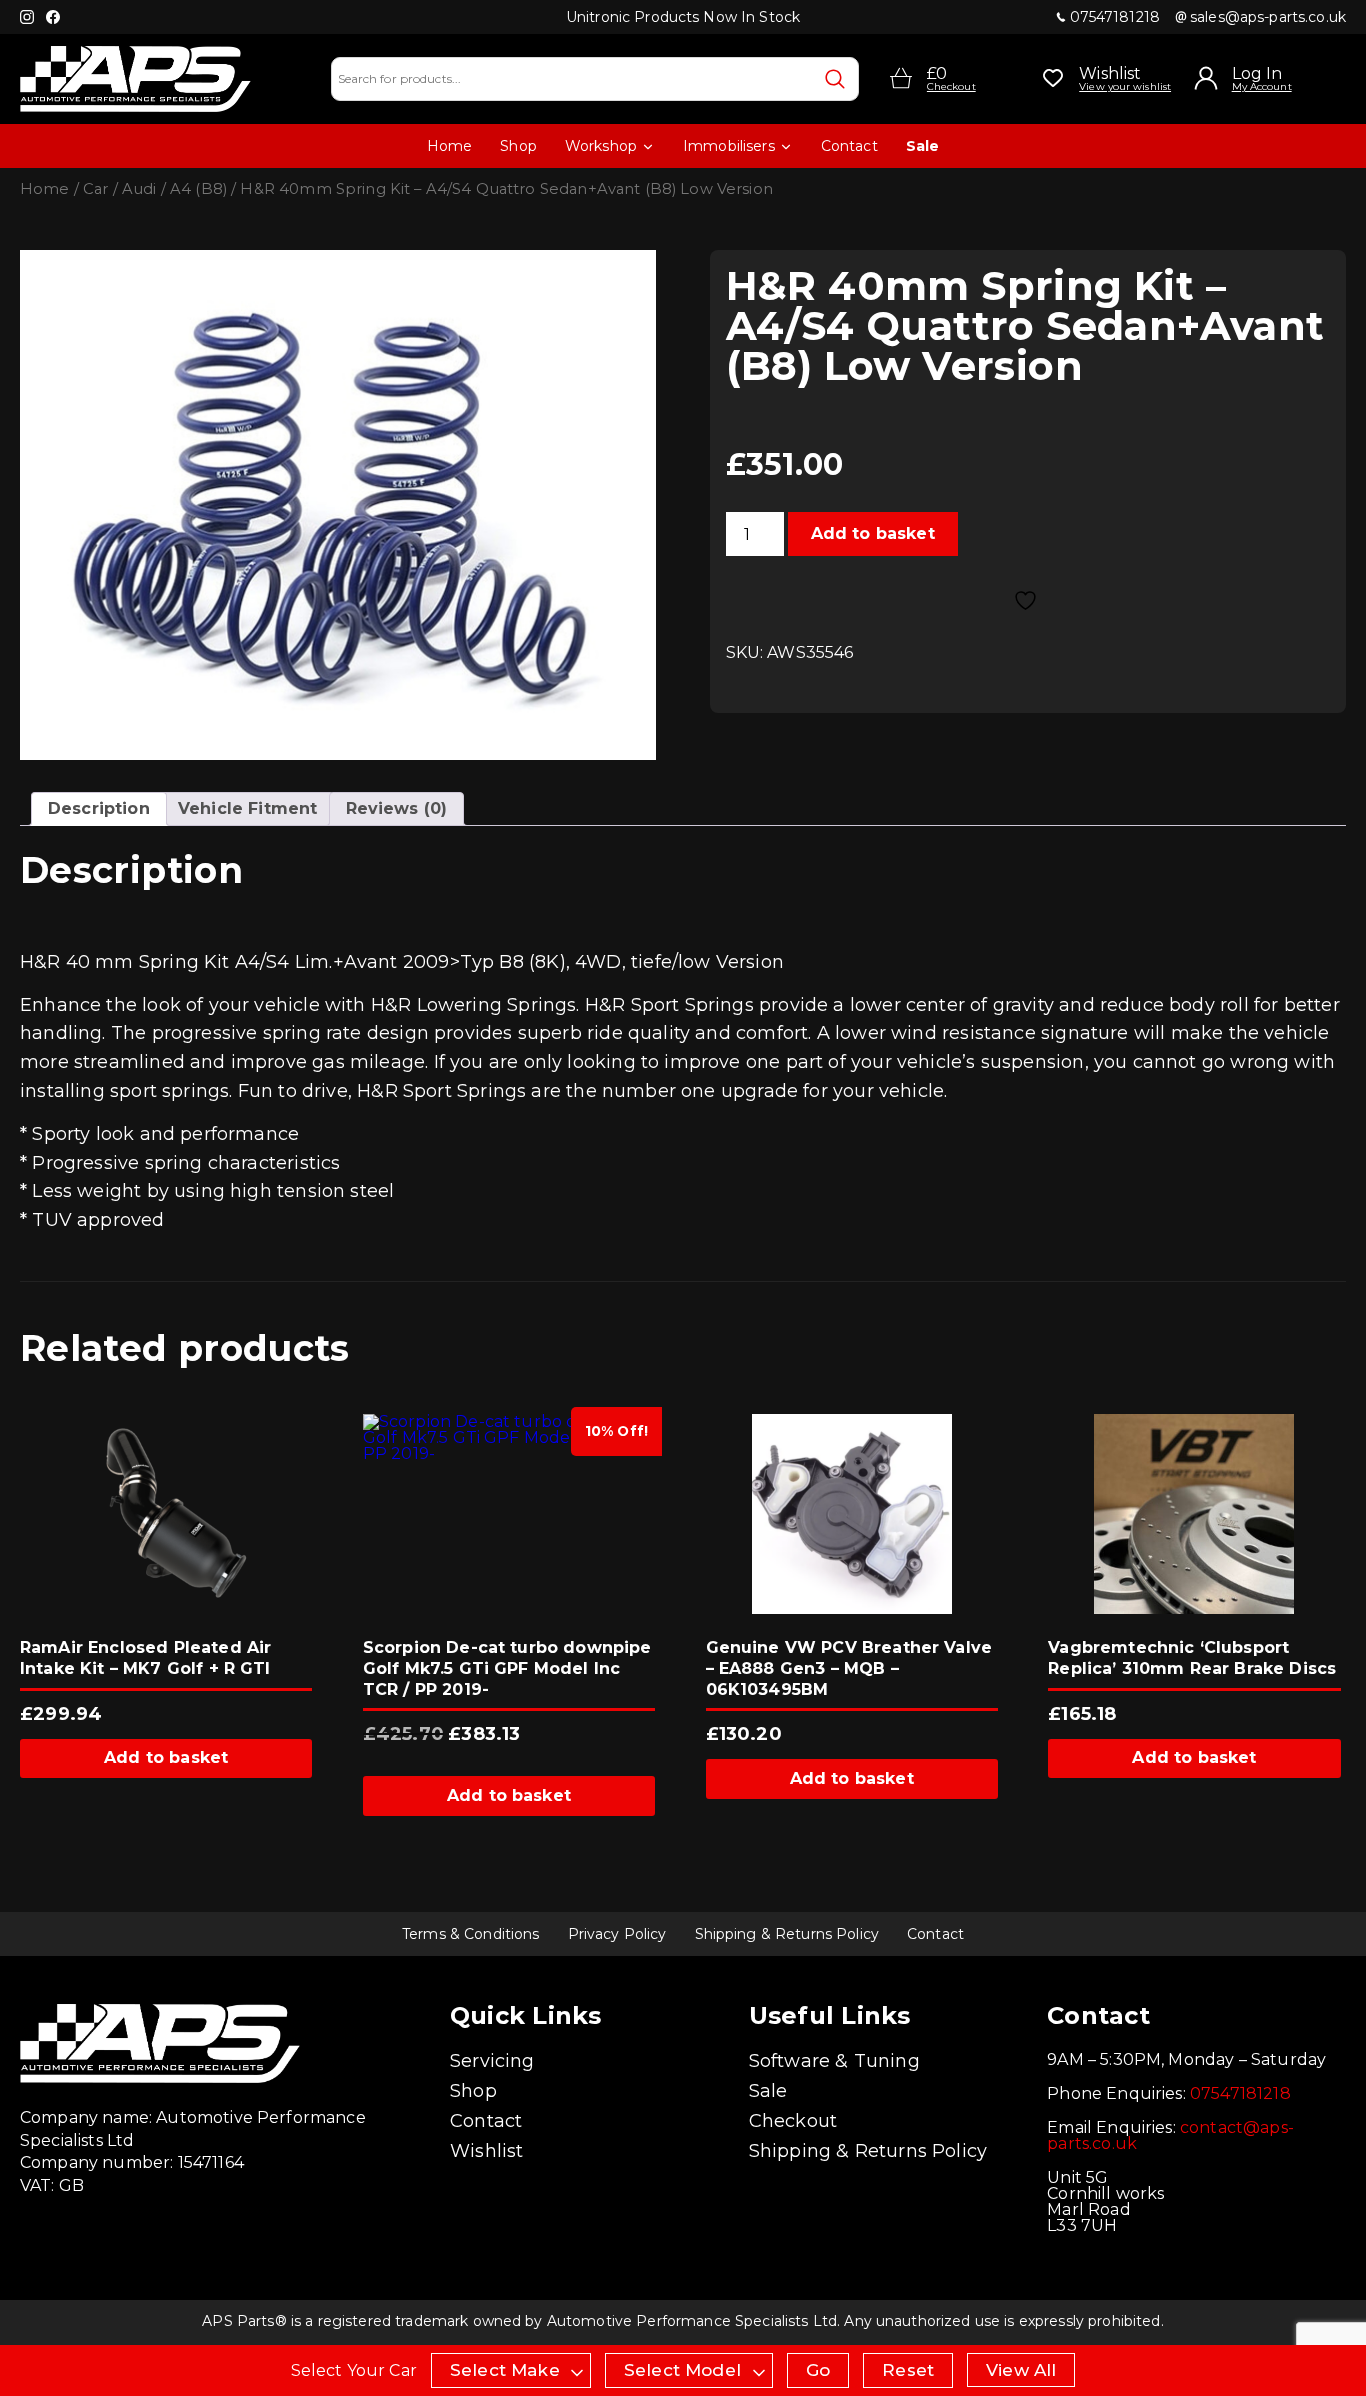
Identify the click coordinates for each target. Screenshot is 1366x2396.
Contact (849, 146)
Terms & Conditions (471, 1934)
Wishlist (486, 2151)
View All (1021, 2370)
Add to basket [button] (166, 1757)
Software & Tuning (834, 2061)
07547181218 (1115, 17)
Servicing (492, 2061)
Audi (139, 189)
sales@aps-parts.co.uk (1268, 17)
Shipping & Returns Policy (787, 1934)
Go (818, 2370)
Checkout (793, 2121)
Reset (908, 2370)
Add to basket (873, 533)
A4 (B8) (198, 189)
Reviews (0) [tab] (397, 808)
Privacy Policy (617, 1934)
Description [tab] (99, 808)
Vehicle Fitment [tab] (247, 808)
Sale (923, 146)
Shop (518, 146)
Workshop (601, 146)
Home (450, 146)
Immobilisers (729, 146)
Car (95, 189)
